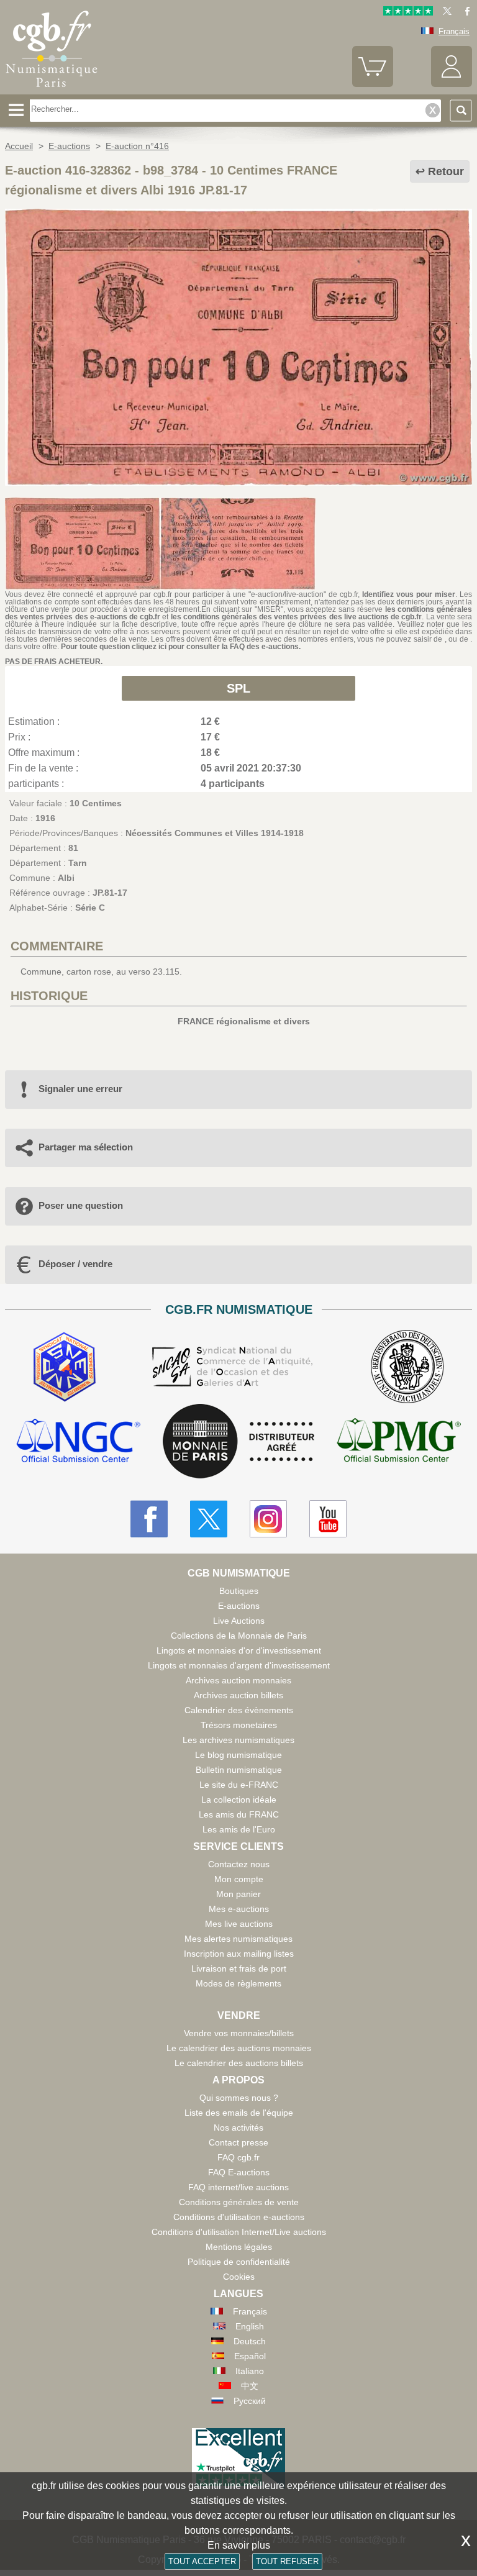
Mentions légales (239, 2247)
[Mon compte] (452, 84)
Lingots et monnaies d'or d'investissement (239, 1650)
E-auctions (239, 1606)
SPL (238, 688)
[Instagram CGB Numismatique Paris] (268, 1519)
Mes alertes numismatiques (238, 1939)
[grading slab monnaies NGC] (78, 1442)
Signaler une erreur (80, 1089)
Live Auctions (239, 1621)
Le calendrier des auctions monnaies (239, 2048)
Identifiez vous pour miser (409, 594)
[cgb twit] (445, 13)
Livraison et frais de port (239, 1968)
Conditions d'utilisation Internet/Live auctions (239, 2232)
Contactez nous (239, 1864)
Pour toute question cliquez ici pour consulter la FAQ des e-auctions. (181, 647)
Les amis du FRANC (239, 1814)
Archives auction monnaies (238, 1680)
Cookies (239, 2277)
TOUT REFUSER (287, 2561)
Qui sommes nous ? (239, 2098)
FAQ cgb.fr (238, 2157)
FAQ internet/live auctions (238, 2187)
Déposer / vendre (75, 1264)
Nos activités (238, 2128)
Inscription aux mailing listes (239, 1954)
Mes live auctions (239, 1924)
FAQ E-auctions (239, 2172)
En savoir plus (239, 2545)
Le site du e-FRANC (239, 1785)
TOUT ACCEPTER (202, 2561)
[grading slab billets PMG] (399, 1442)
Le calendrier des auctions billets (239, 2063)
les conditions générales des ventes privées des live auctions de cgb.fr (297, 617)
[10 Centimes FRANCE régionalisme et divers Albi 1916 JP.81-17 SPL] (238, 483)
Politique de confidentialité (239, 2262)
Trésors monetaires (239, 1725)
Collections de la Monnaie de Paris (239, 1636)
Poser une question (81, 1205)
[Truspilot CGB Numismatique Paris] (408, 13)
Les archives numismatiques (238, 1740)
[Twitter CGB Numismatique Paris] (209, 1519)
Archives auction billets (238, 1695)
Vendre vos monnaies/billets (239, 2033)
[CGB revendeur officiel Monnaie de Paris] (238, 1442)
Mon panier (238, 1894)
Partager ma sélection (86, 1147)
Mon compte (239, 1879)
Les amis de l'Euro (239, 1829)
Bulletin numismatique (239, 1770)
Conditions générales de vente (239, 2202)
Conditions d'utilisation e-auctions (239, 2217)
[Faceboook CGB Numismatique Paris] (149, 1519)
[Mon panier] (373, 84)
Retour (446, 171)
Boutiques (239, 1591)
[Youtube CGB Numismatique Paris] (328, 1519)
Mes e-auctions (239, 1909)
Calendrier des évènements (239, 1710)
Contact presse (238, 2142)
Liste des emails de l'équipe (239, 2113)
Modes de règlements (238, 1983)
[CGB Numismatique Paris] (52, 90)
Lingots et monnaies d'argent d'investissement (239, 1665)
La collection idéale (239, 1800)
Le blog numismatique (238, 1755)
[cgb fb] (464, 13)
